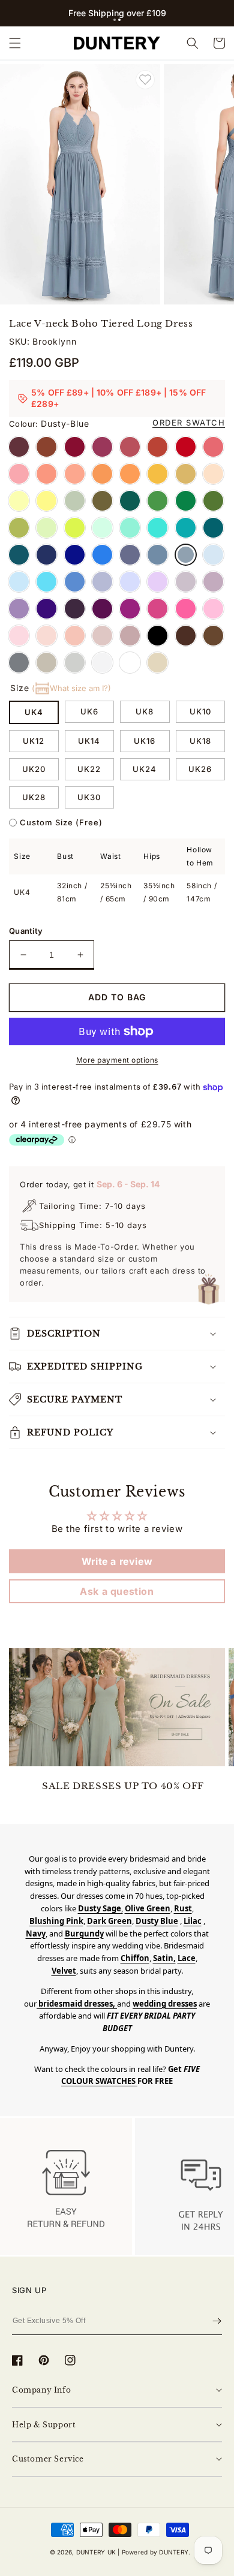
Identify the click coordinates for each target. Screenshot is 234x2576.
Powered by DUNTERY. (156, 2552)
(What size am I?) (71, 688)
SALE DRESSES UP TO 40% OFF (123, 1786)
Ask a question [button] (117, 1591)
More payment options (117, 1060)
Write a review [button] (117, 1561)
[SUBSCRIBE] (217, 2321)
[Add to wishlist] (145, 80)
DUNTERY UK (96, 2552)
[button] (115, 20)
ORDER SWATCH (189, 423)
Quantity (26, 931)
